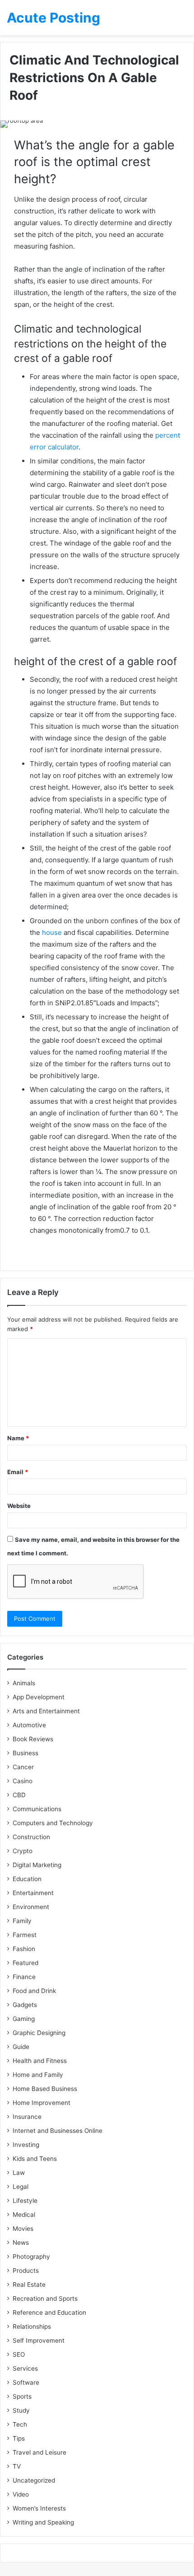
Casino (23, 1781)
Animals (24, 1683)
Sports (22, 2396)
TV (17, 2466)
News (21, 2243)
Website (19, 1506)
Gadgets (25, 2005)
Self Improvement (39, 2340)
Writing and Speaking (43, 2522)
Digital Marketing (37, 1865)
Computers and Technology (53, 1823)
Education (27, 1879)
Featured (25, 1963)
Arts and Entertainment (46, 1711)
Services (25, 2368)
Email (18, 1472)
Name (18, 1438)
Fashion (24, 1949)
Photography (31, 2257)
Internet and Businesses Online (58, 2131)
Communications (37, 1809)
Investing (26, 2145)
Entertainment (33, 1893)
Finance (24, 1977)
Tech (20, 2424)
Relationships (32, 2326)
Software (26, 2382)
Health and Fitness (40, 2061)
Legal (21, 2187)
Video (21, 2494)
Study (21, 2410)
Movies (23, 2229)
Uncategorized (34, 2480)
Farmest (25, 1935)
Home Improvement (42, 2103)
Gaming (24, 2019)
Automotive (29, 1725)
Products (26, 2271)
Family (22, 1921)
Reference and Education (49, 2312)
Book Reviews (33, 1739)
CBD (19, 1795)
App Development (39, 1697)
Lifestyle (25, 2201)
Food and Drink (34, 1991)
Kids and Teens (35, 2159)
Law (19, 2173)
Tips (19, 2438)
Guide (21, 2047)
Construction (31, 1837)
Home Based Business (45, 2089)
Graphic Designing (39, 2033)
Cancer (23, 1767)
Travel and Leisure (39, 2452)
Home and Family (38, 2075)
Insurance (27, 2117)
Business (25, 1753)
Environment (31, 1907)
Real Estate (29, 2285)
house (52, 932)
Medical (24, 2215)
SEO (19, 2354)
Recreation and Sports (45, 2299)
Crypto (23, 1851)
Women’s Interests (39, 2508)
